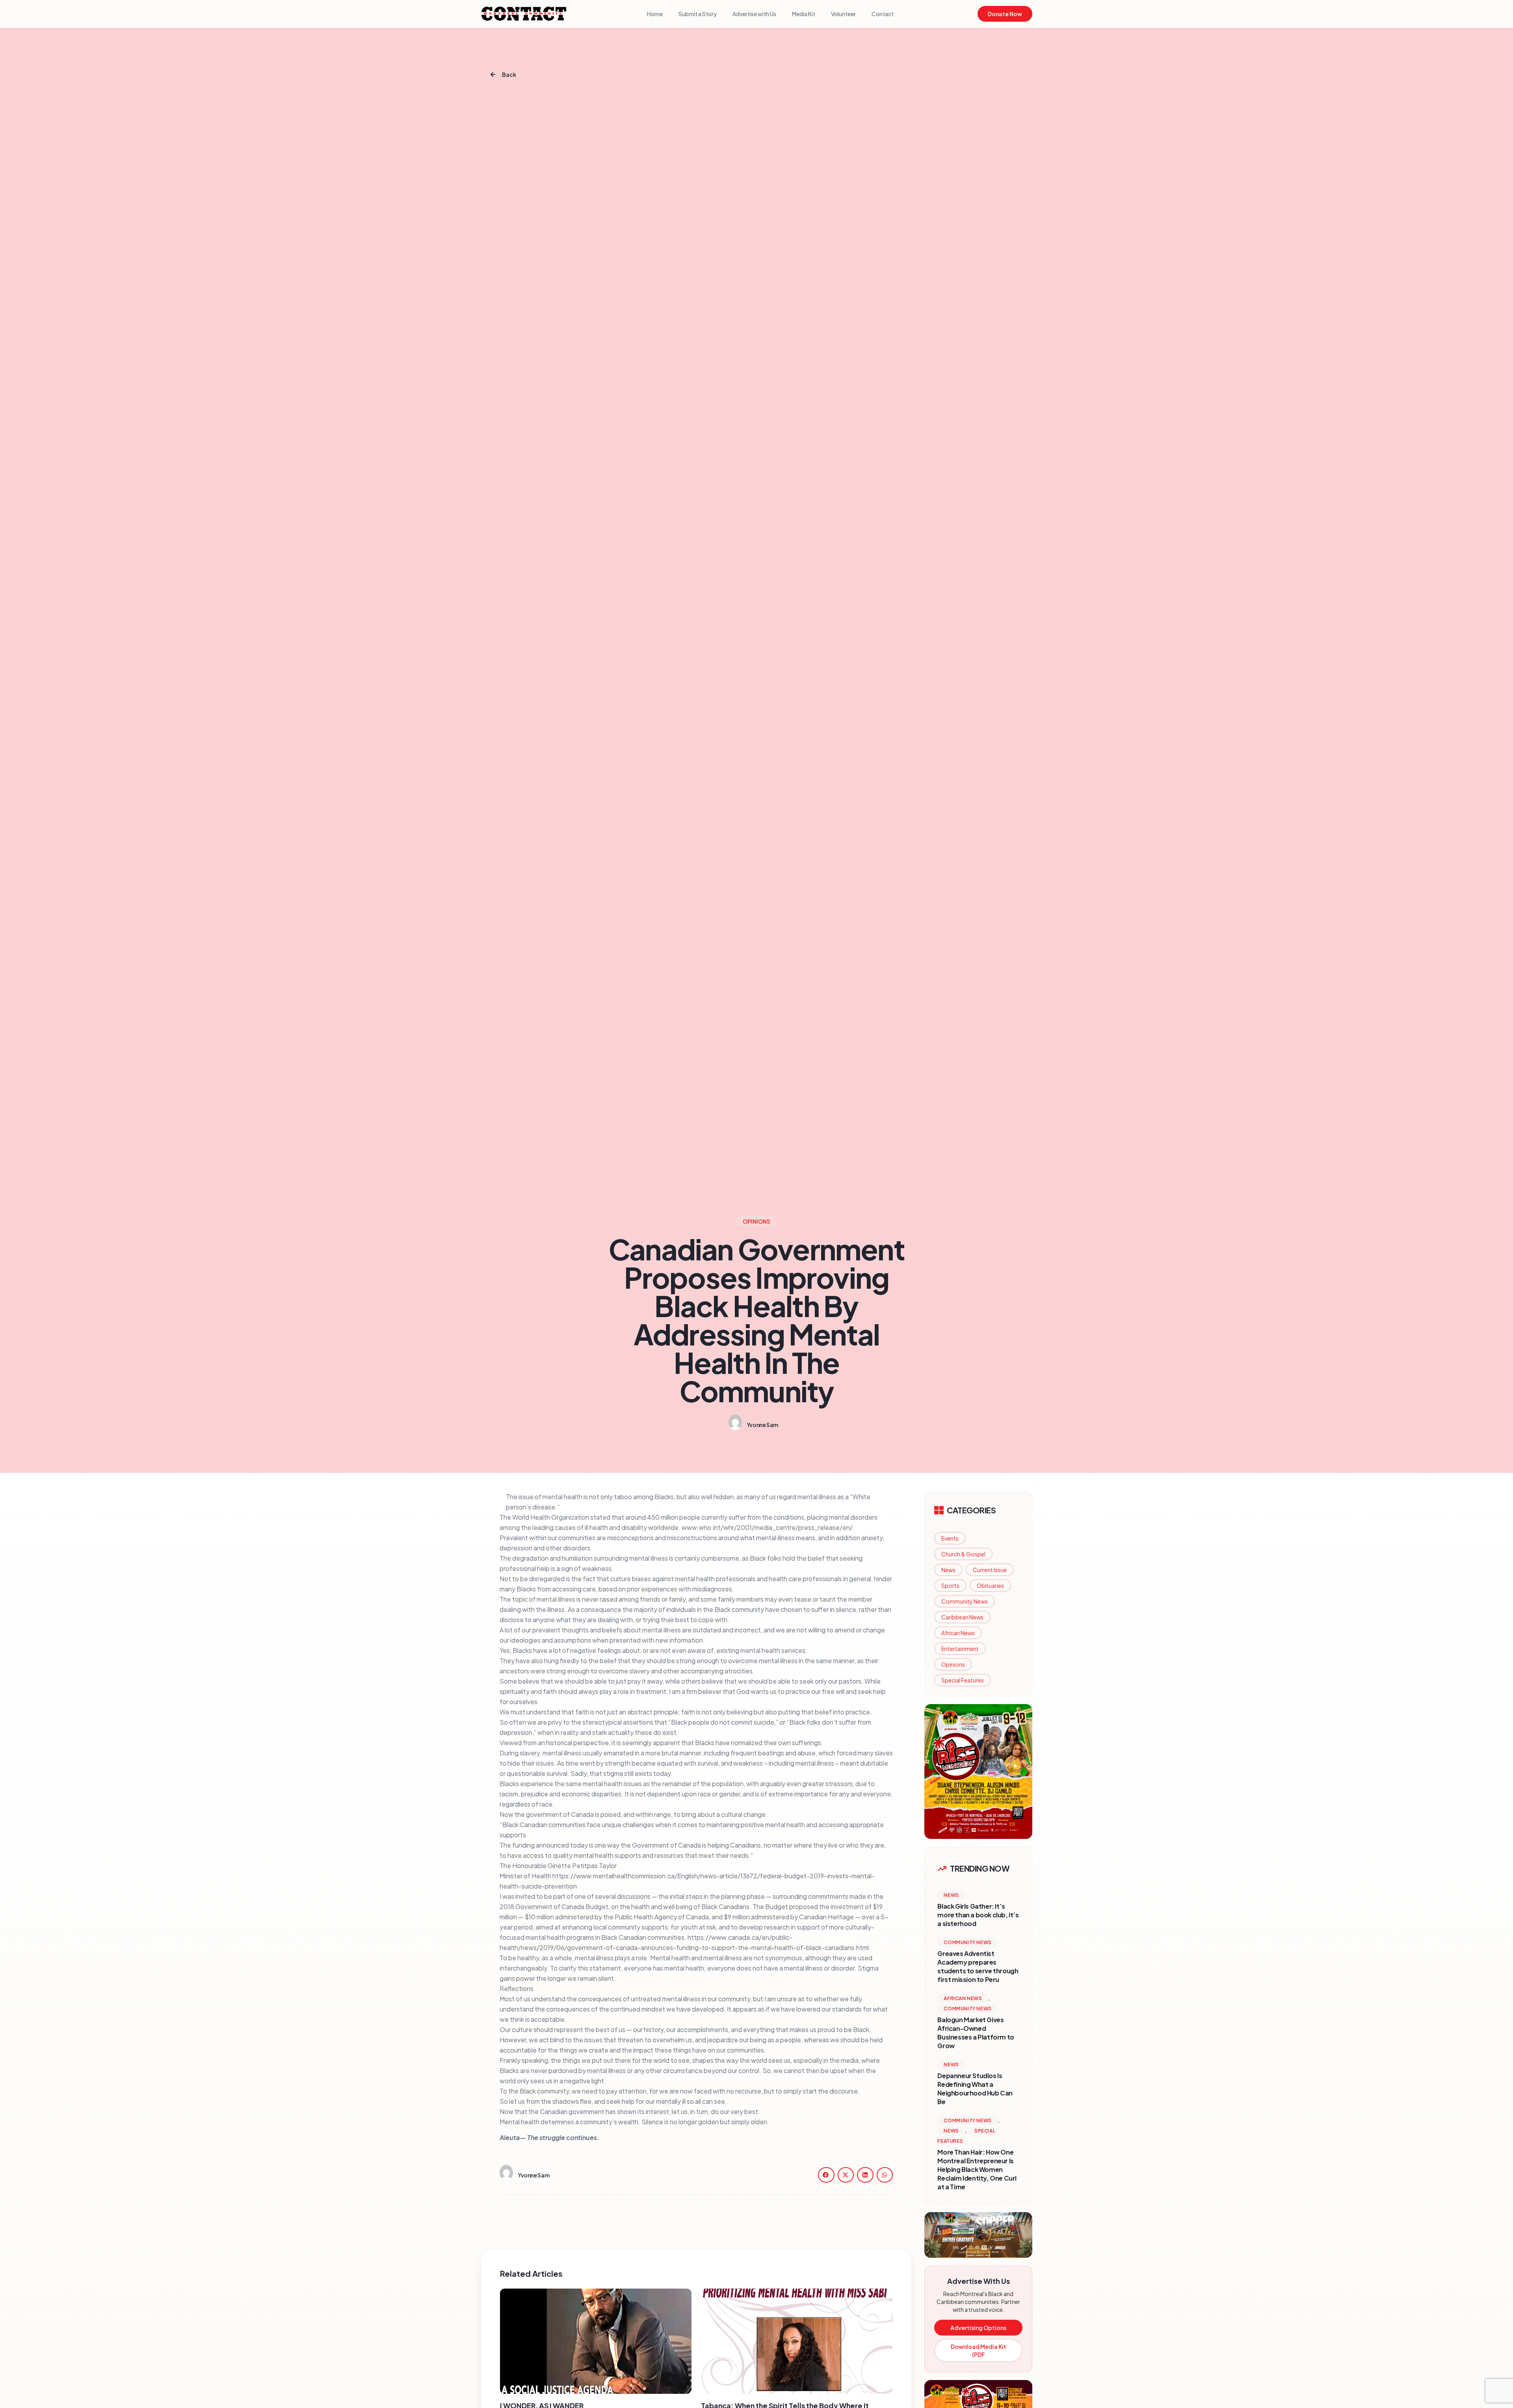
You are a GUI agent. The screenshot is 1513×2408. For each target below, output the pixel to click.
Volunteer (843, 14)
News (948, 1570)
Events (950, 1538)
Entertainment (960, 1649)
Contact (883, 14)
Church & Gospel (963, 1554)
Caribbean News (962, 1617)
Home (655, 14)
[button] (826, 2175)
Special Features (963, 1680)
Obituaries (990, 1585)
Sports (950, 1585)
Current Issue (990, 1570)
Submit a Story (698, 14)
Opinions (953, 1664)
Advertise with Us (754, 14)
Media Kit (804, 14)
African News (958, 1633)
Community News (965, 1601)
